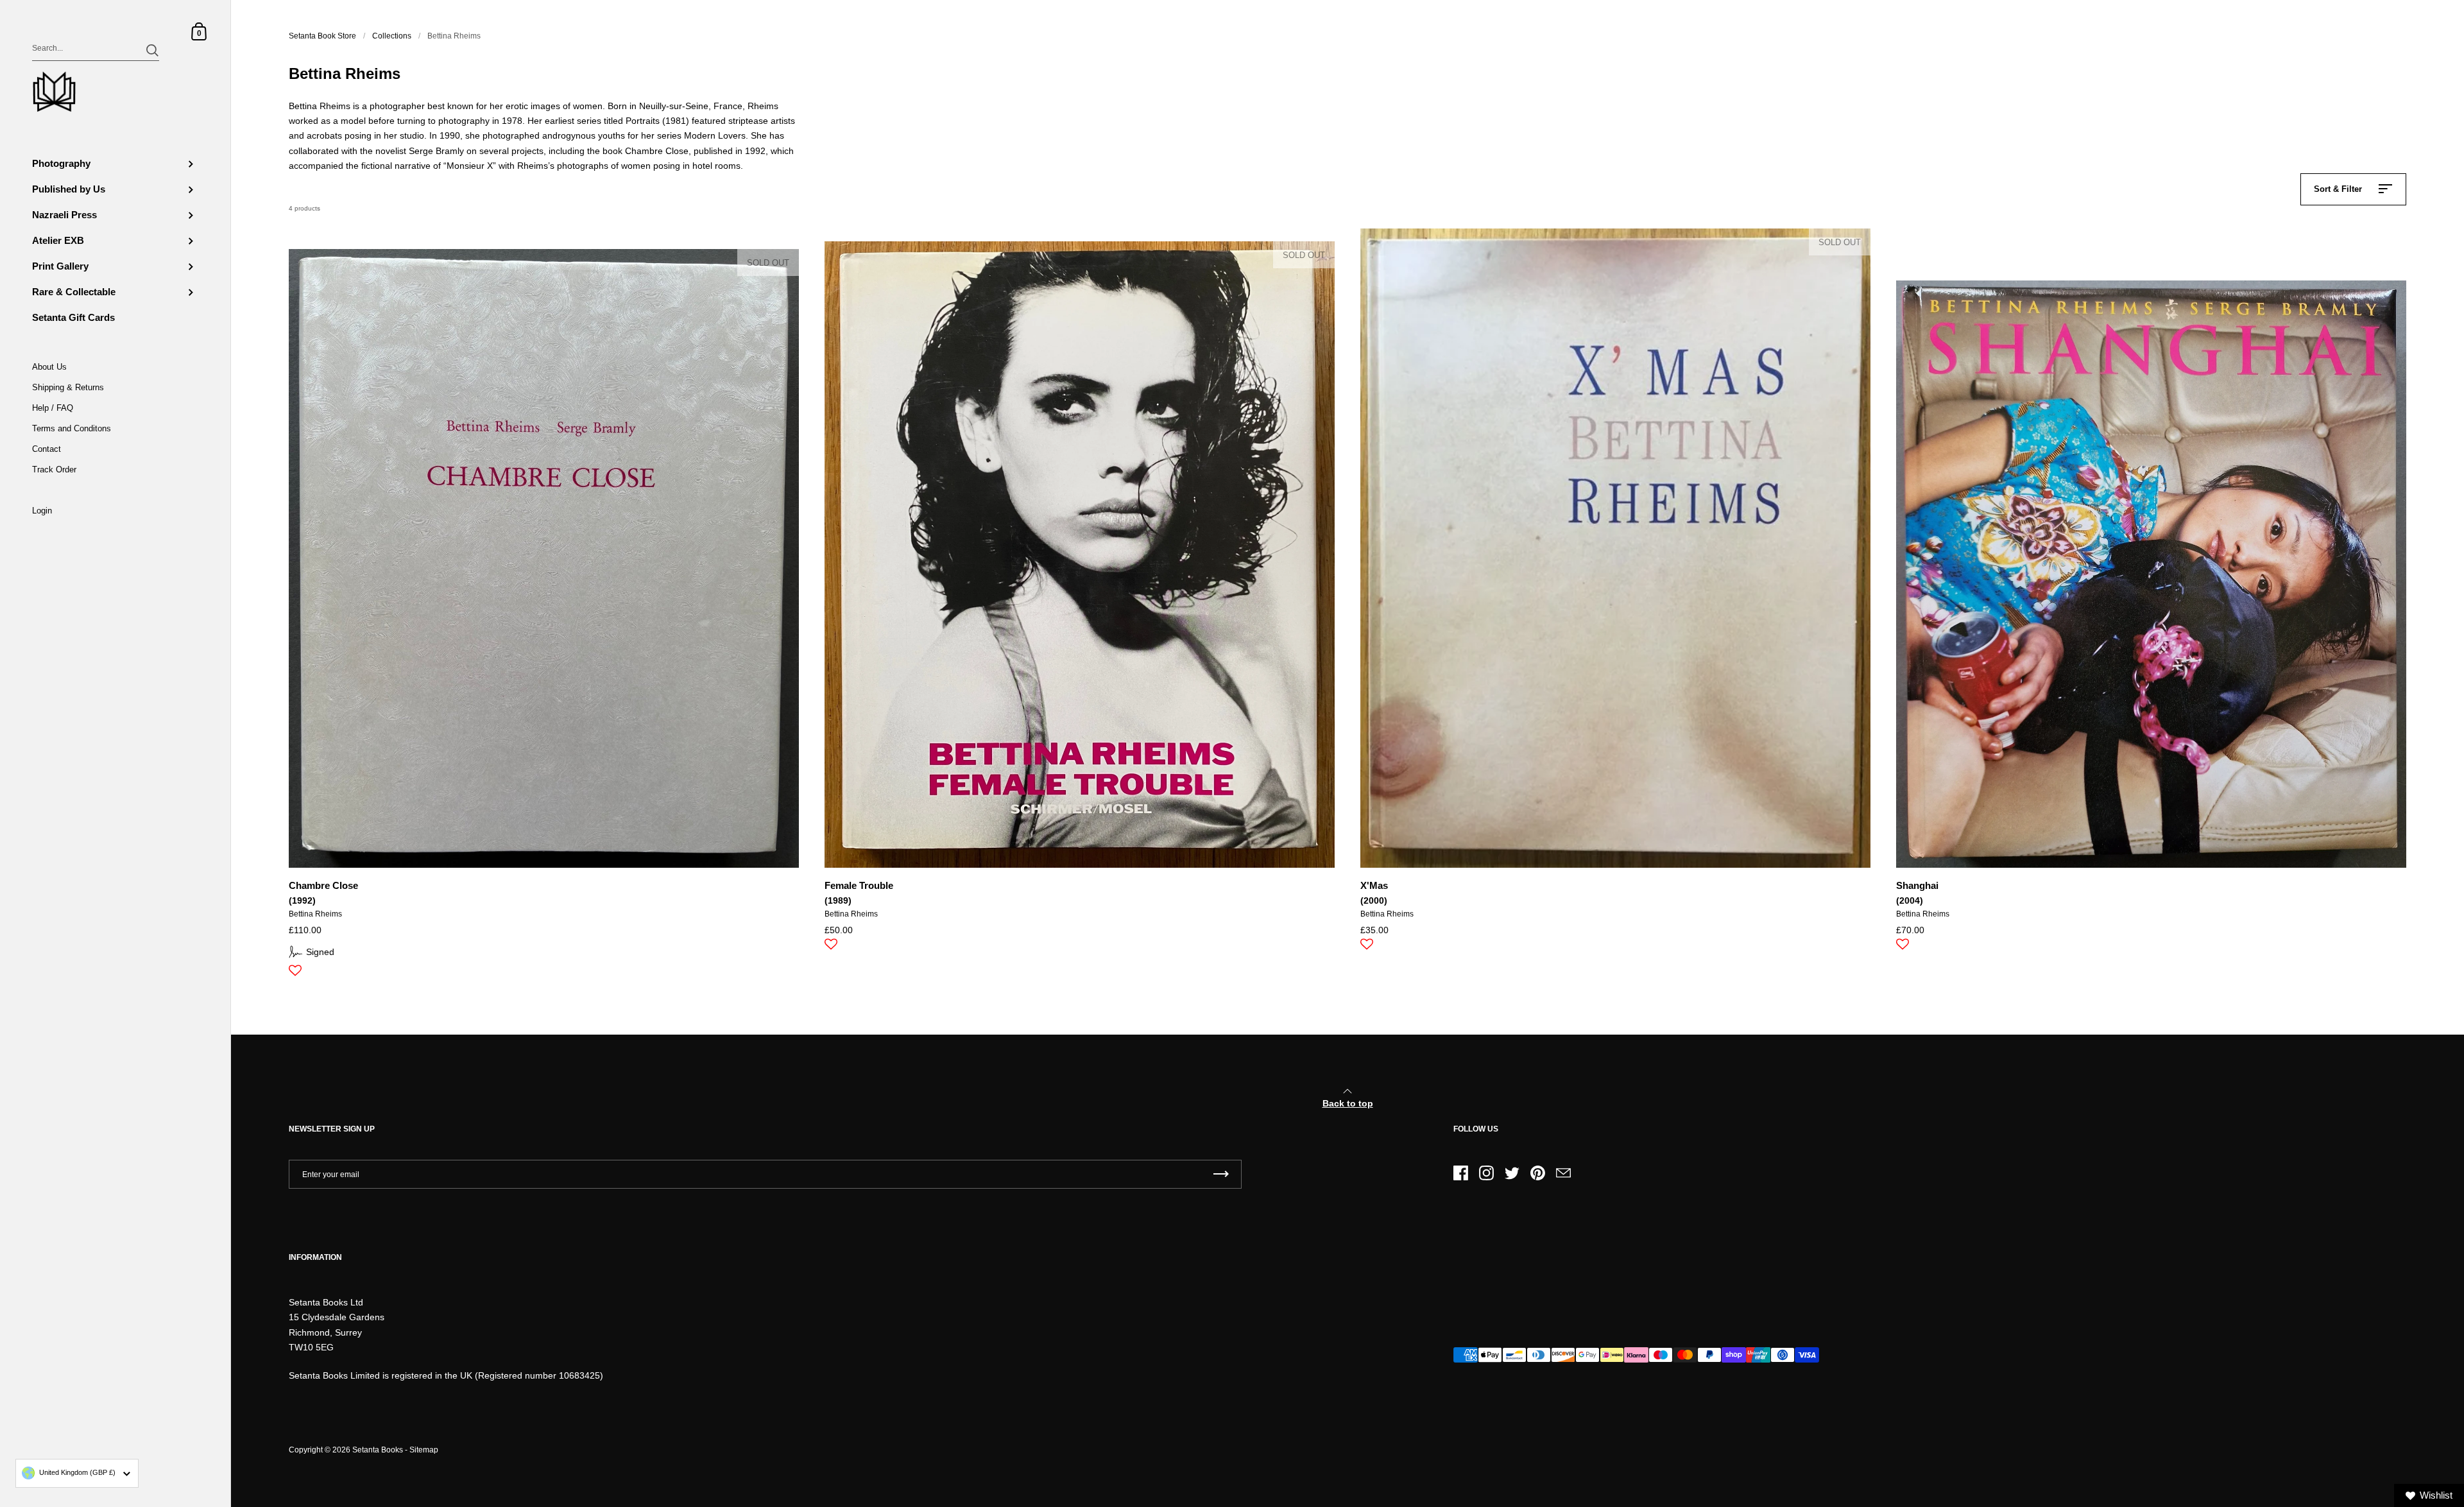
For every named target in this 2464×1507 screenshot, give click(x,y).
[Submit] (152, 50)
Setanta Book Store (322, 36)
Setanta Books (378, 1450)
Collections (392, 36)
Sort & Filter (2338, 189)
